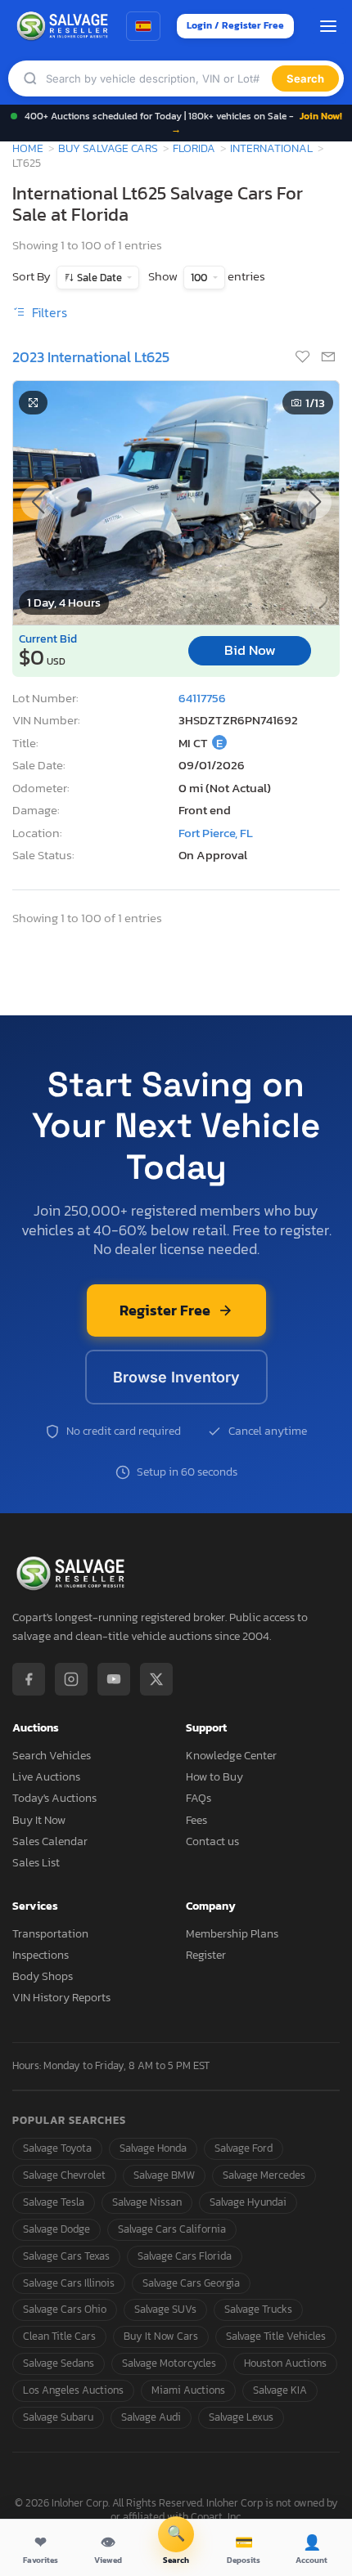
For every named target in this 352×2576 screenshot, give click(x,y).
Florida (194, 148)
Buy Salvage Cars (108, 148)
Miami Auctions (188, 2390)
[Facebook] (29, 1679)
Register (206, 1955)
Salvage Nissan (147, 2202)
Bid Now (250, 650)
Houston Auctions (285, 2363)
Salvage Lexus (241, 2417)
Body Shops (43, 1976)
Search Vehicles (52, 1756)
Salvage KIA (280, 2390)
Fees (196, 1820)
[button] (314, 502)
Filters (48, 312)
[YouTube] (114, 1679)
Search (305, 78)
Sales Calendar (50, 1841)
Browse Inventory (176, 1377)
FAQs (199, 1798)
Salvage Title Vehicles (276, 2336)
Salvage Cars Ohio (65, 2309)
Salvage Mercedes (264, 2175)
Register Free (165, 1310)
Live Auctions (46, 1777)
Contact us (212, 1841)
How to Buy (214, 1777)
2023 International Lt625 (91, 357)
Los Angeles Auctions (73, 2390)
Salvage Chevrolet (64, 2175)
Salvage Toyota (57, 2148)
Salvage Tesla (54, 2202)
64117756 (202, 698)
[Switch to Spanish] (143, 26)
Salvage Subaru (58, 2417)
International (271, 148)
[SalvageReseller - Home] (65, 26)
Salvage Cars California (172, 2229)
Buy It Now (39, 1820)
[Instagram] (71, 1679)
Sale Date (99, 278)
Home (28, 148)
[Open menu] (328, 26)
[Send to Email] (328, 358)
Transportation (50, 1934)
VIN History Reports (61, 1998)
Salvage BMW (164, 2175)
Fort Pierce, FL (216, 833)
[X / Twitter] (156, 1679)
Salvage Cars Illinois (69, 2283)
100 (200, 278)
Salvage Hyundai (248, 2202)
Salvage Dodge (56, 2229)
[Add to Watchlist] (304, 358)
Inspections (41, 1955)
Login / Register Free (235, 25)
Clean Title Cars (59, 2336)
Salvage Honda (153, 2148)
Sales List (36, 1863)
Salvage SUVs (165, 2309)
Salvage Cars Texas (66, 2256)
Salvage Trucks (258, 2309)
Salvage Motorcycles (169, 2363)
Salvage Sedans (59, 2363)
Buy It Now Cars (161, 2336)
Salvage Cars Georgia (191, 2283)
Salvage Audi (151, 2417)
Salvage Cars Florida (185, 2256)
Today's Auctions (54, 1798)
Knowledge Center (231, 1756)
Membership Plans (232, 1934)
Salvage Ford (244, 2148)
